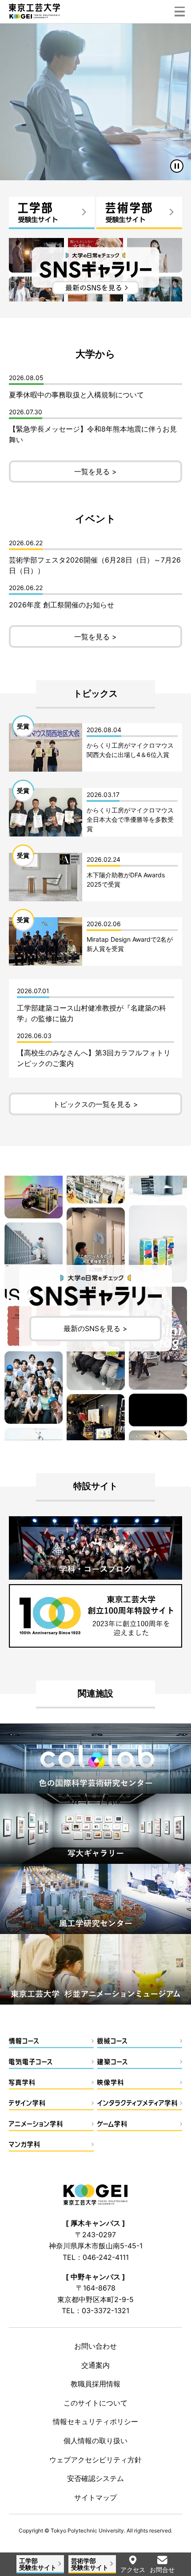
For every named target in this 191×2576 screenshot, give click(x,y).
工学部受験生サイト (38, 2564)
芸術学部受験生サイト (90, 2564)
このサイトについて (95, 2403)
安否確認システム (95, 2478)
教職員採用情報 (95, 2384)
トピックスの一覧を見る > (95, 1104)
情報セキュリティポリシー (95, 2421)
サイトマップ (95, 2497)
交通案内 (95, 2365)
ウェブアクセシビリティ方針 (95, 2460)
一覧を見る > (95, 472)
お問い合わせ (95, 2346)
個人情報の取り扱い (95, 2441)
